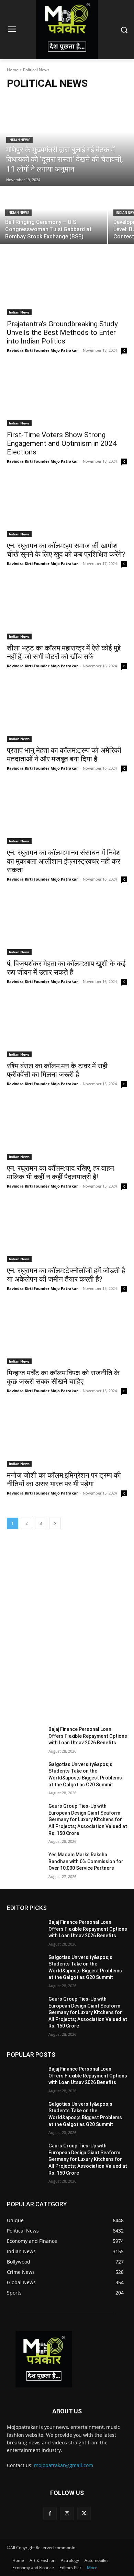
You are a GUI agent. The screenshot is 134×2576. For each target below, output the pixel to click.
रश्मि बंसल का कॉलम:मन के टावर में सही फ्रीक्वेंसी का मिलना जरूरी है (57, 1070)
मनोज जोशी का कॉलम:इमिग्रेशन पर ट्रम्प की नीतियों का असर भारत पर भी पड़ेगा (64, 1480)
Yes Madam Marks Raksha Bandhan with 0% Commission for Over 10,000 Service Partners (86, 1861)
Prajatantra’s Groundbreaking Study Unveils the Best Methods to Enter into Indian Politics (62, 332)
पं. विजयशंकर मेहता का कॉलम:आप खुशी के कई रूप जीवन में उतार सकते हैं (66, 968)
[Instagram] (67, 2513)
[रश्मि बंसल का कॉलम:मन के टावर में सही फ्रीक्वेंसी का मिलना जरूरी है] (67, 1027)
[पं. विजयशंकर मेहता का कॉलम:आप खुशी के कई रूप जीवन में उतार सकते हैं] (67, 925)
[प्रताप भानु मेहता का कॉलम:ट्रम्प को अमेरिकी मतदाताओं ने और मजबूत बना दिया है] (67, 712)
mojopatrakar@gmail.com (64, 2465)
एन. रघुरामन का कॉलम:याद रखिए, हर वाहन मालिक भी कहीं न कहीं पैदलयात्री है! (60, 1173)
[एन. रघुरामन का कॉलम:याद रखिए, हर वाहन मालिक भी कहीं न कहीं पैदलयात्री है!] (67, 1130)
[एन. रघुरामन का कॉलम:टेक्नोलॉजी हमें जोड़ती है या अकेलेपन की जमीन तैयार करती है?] (67, 1232)
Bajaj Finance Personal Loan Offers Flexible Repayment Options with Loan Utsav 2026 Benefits (88, 1736)
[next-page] (55, 1523)
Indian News (19, 140)
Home (13, 70)
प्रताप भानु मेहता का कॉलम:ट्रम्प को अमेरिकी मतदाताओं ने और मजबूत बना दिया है (64, 755)
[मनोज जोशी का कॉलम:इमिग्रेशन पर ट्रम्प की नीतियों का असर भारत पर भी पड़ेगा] (67, 1436)
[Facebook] (50, 2513)
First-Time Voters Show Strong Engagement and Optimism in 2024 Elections (62, 443)
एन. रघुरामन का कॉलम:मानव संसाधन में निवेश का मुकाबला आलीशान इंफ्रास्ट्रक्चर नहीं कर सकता (64, 861)
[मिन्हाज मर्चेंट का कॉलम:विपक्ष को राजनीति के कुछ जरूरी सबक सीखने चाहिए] (67, 1334)
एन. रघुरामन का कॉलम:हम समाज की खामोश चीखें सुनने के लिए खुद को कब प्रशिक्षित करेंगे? (66, 550)
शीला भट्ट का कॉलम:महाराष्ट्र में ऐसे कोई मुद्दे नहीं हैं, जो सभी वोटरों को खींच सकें (64, 652)
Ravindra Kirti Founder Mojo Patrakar (42, 350)
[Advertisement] (67, 1623)
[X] (84, 2513)
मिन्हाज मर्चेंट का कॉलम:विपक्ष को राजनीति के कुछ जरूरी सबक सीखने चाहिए (63, 1377)
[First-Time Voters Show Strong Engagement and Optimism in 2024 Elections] (67, 396)
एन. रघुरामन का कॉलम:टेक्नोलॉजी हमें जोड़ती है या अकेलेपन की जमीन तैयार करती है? (66, 1275)
